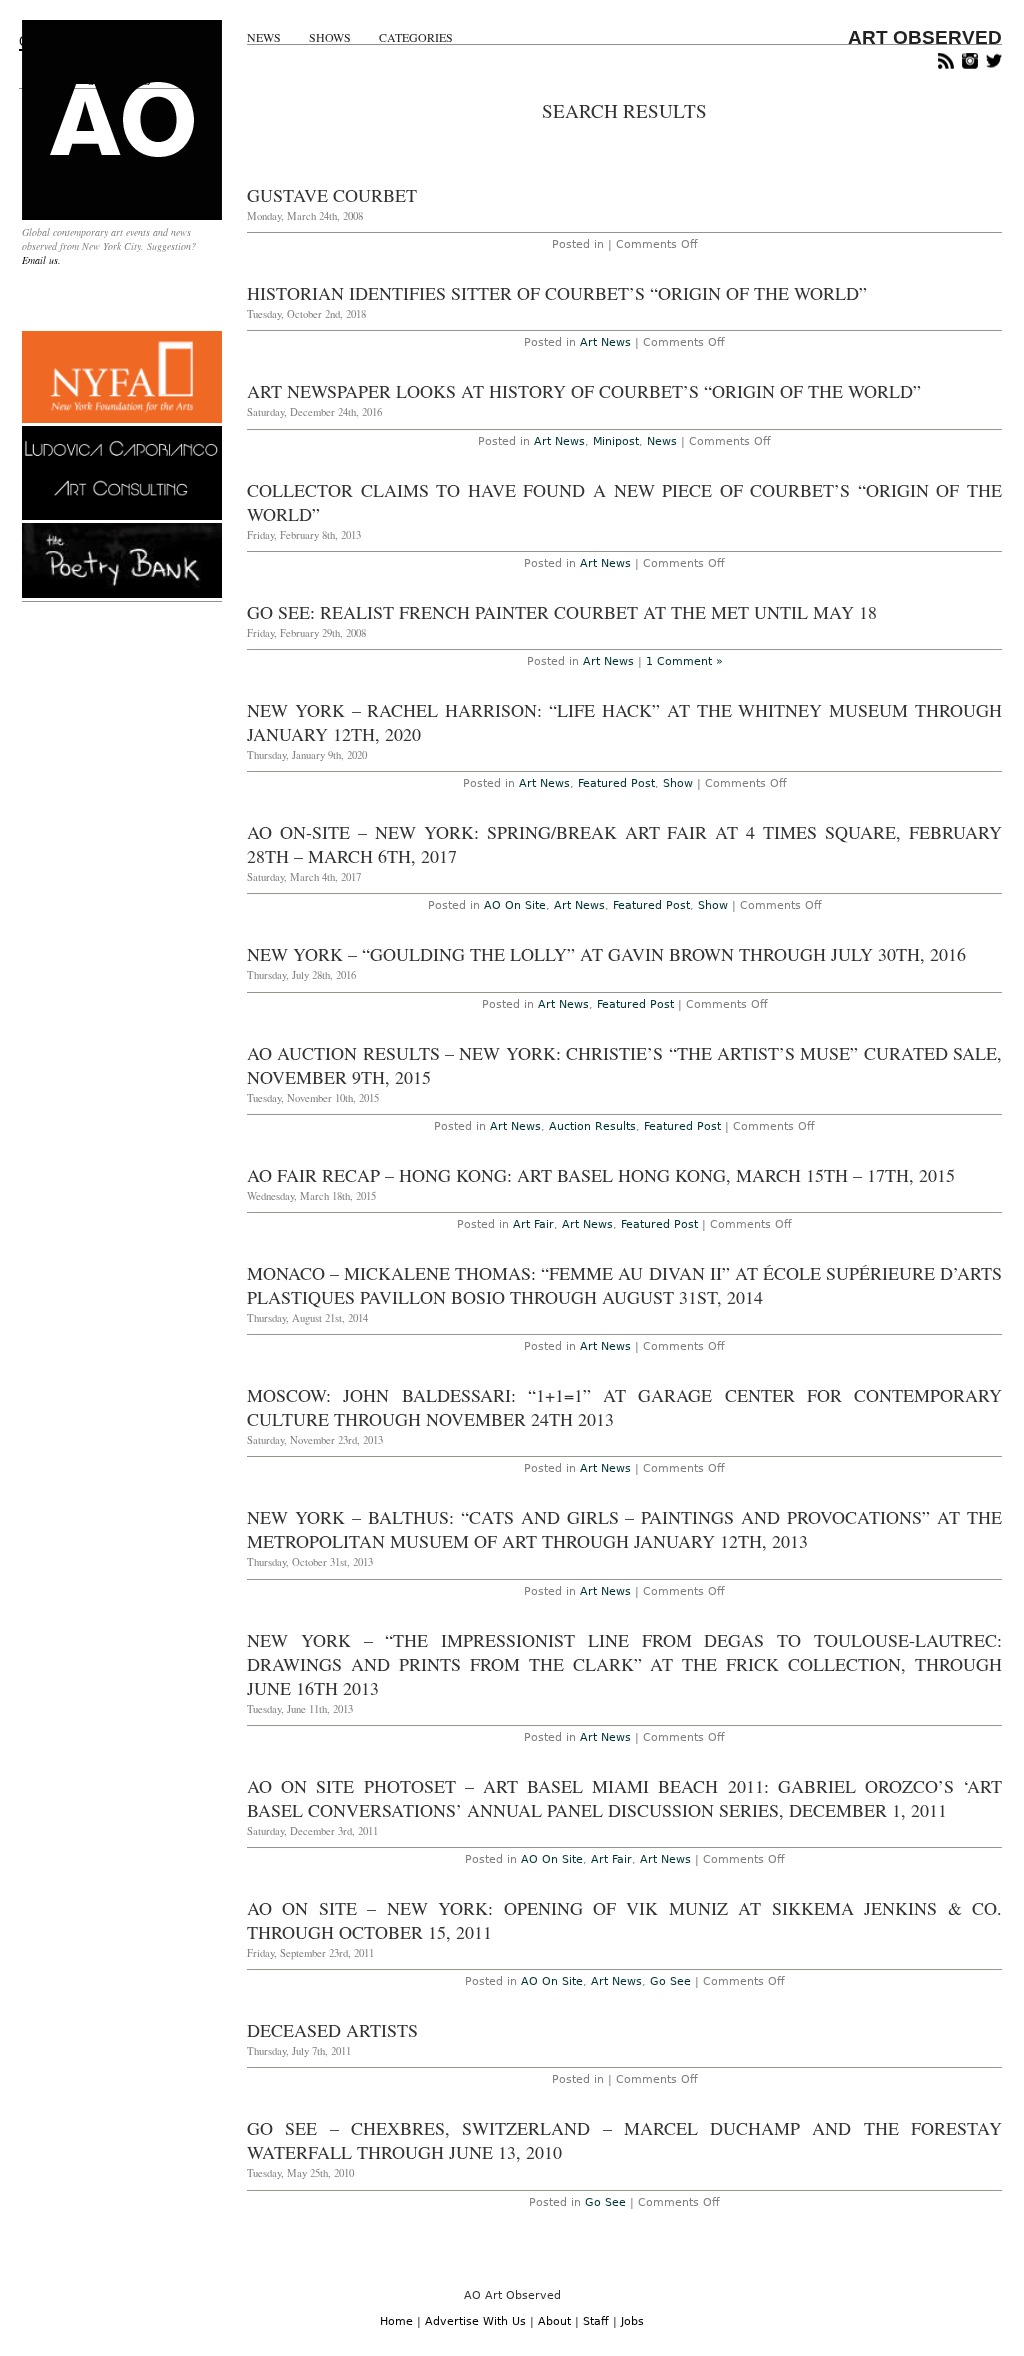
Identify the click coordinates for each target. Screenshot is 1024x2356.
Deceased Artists (332, 2030)
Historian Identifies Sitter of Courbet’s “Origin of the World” (557, 293)
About (554, 2321)
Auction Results (592, 1126)
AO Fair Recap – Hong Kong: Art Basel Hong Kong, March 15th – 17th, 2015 (601, 1175)
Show (678, 783)
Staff (596, 2321)
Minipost (616, 441)
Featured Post (616, 783)
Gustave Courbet (332, 195)
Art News (605, 342)
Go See (670, 1981)
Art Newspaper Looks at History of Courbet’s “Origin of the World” (584, 391)
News (264, 37)
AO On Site (515, 905)
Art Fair (533, 1224)
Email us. (41, 260)
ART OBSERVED (925, 37)
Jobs (632, 2321)
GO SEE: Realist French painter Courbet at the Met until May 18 (562, 612)
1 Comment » (684, 661)
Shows (330, 37)
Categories (416, 37)
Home (396, 2321)
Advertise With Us (475, 2321)
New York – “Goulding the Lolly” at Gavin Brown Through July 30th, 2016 (606, 954)
